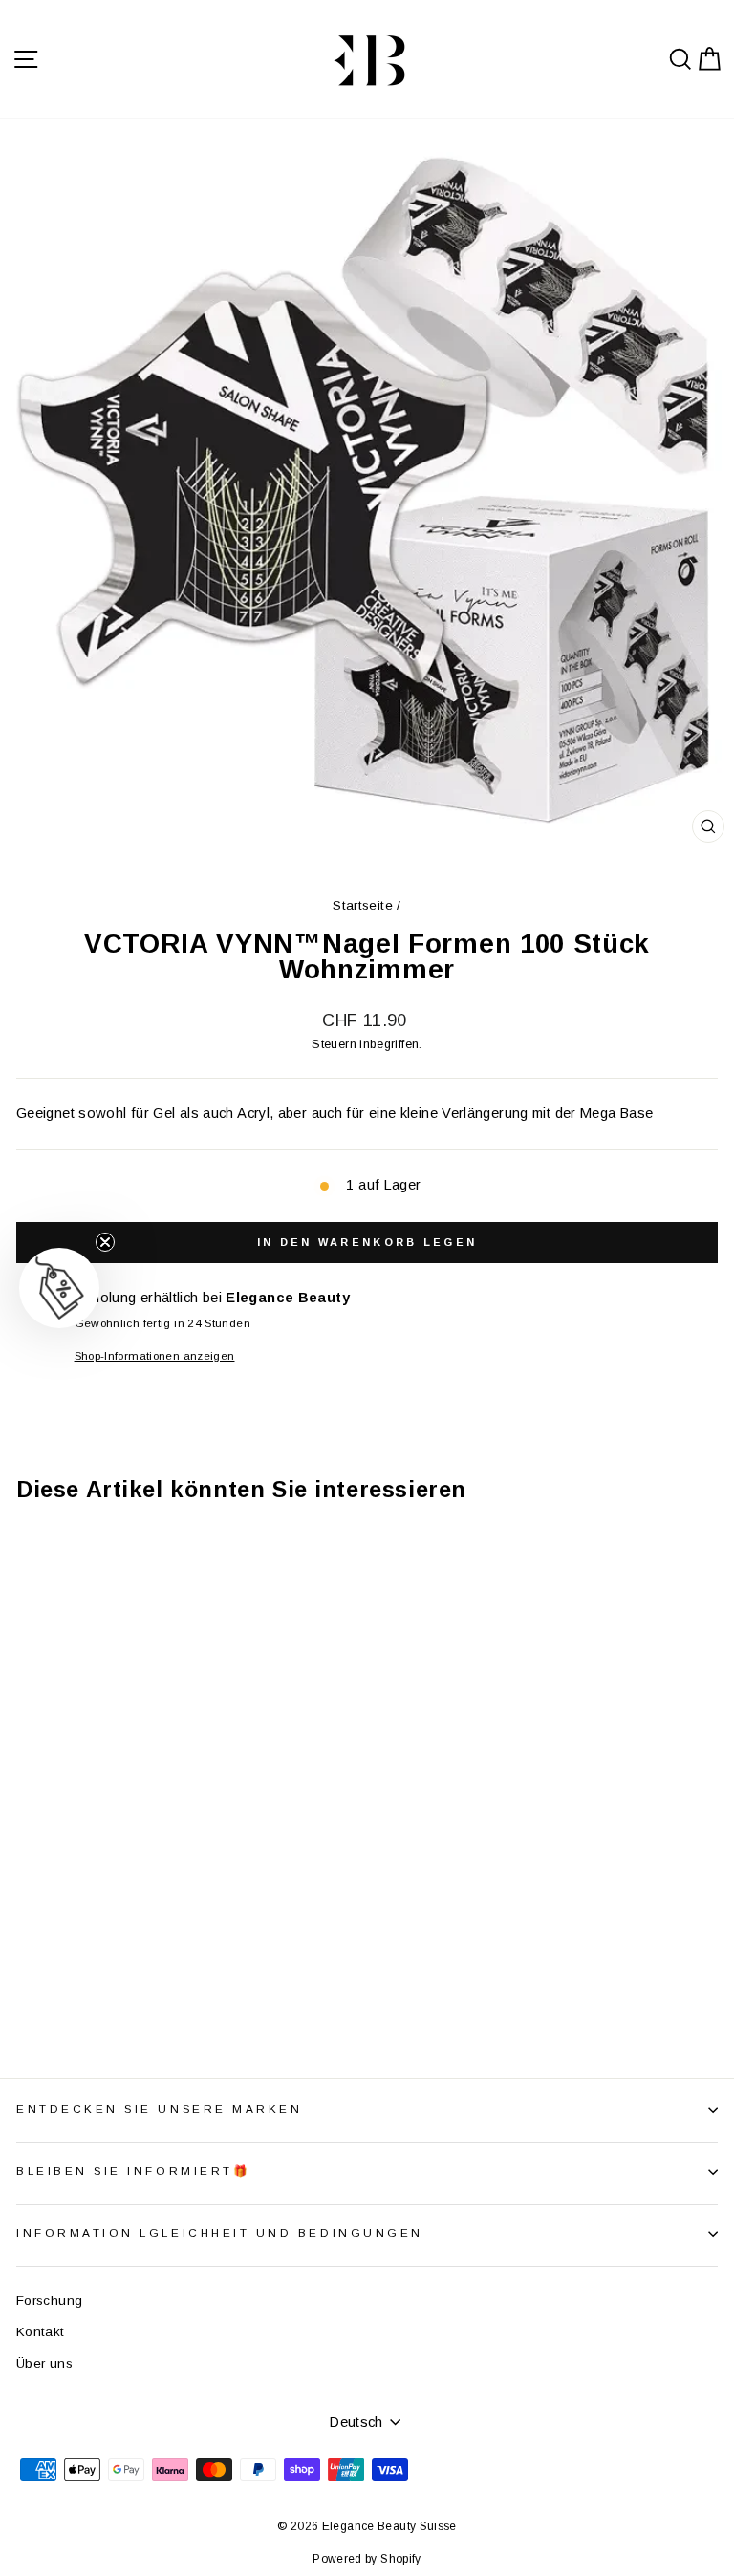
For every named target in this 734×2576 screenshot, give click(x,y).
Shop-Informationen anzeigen (155, 1355)
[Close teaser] (105, 1242)
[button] (59, 1288)
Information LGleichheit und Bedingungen (220, 2233)
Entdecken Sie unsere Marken (159, 2108)
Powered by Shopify (367, 2559)
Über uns (44, 2363)
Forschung (49, 2300)
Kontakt (41, 2332)
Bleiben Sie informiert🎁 (133, 2170)
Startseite (363, 905)
